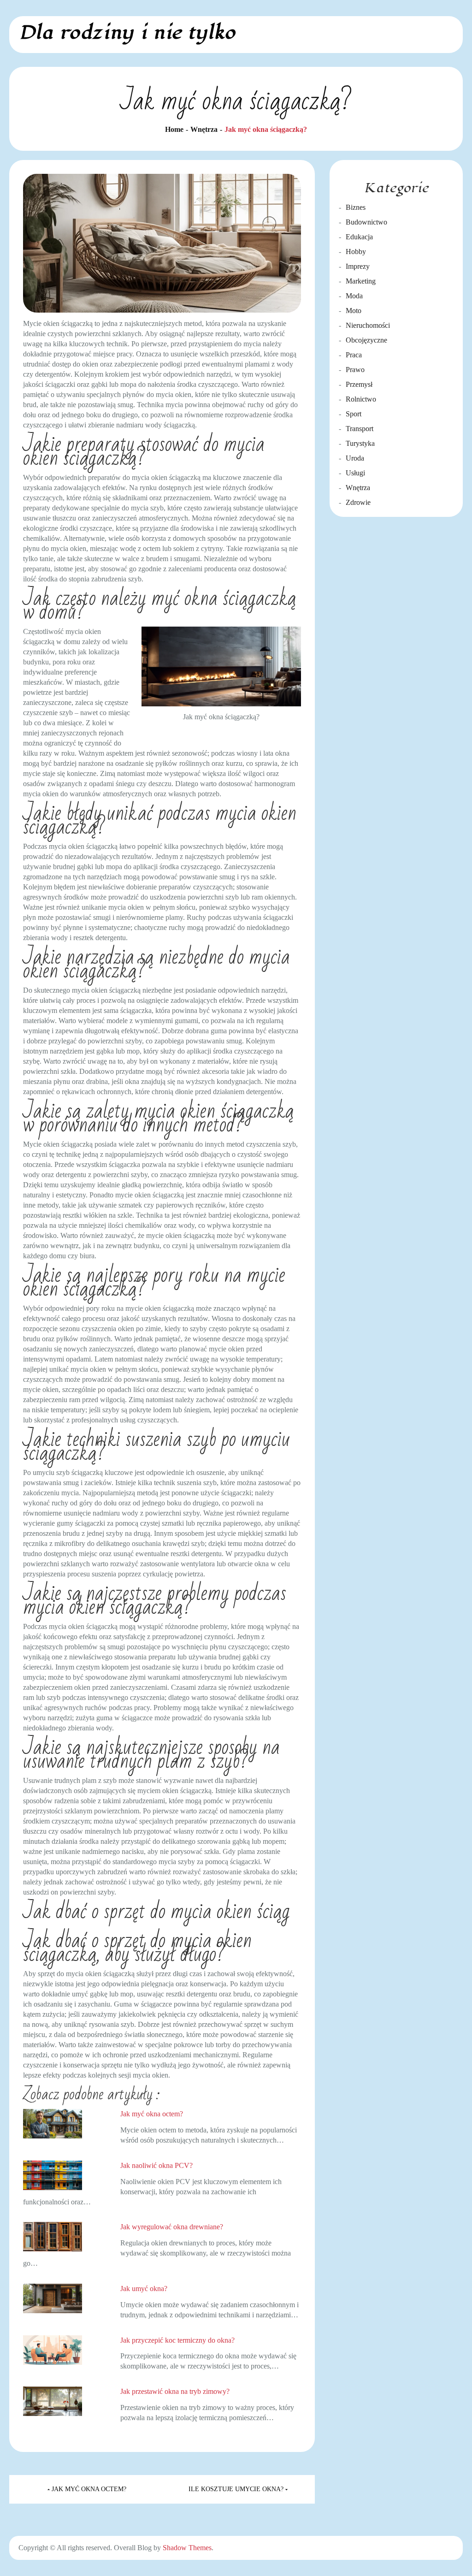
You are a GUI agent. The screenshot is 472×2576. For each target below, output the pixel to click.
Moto (354, 311)
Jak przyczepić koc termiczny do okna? (177, 2340)
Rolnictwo (361, 399)
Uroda (355, 458)
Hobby (356, 252)
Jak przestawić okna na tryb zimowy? (175, 2391)
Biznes (356, 207)
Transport (360, 429)
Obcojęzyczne (366, 340)
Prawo (355, 370)
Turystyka (360, 443)
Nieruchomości (368, 325)
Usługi (355, 473)
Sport (354, 414)
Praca (354, 355)
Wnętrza (358, 488)
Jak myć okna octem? (152, 2114)
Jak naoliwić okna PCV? (156, 2165)
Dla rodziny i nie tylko (127, 33)
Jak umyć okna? (144, 2289)
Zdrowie (358, 502)
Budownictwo (366, 222)
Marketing (361, 281)
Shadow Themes (187, 2548)
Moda (354, 296)
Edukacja (359, 237)
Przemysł (359, 384)
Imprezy (358, 266)
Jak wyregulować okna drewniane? (172, 2227)
